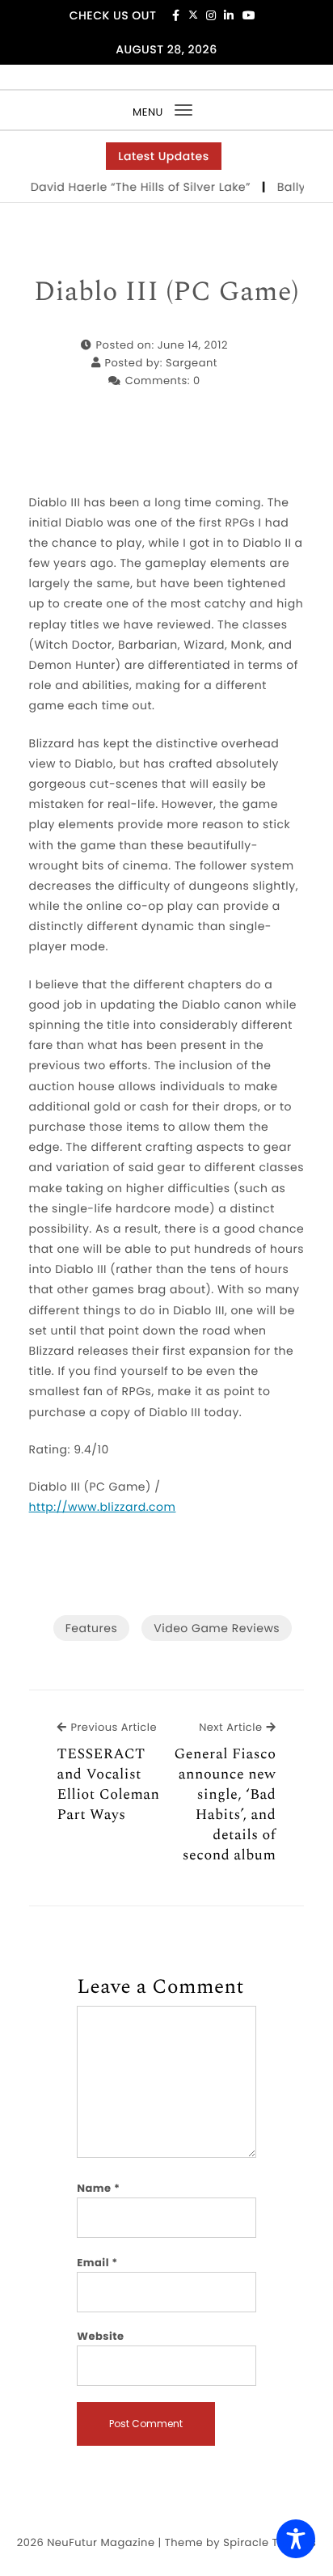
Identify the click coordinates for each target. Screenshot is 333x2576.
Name (98, 2188)
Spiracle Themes (270, 2542)
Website (100, 2336)
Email (97, 2263)
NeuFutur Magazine (101, 2542)
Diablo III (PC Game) (166, 293)
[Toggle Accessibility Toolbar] (296, 2539)
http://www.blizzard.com (103, 1507)
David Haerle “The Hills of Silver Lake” (134, 187)
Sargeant (192, 363)
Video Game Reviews (217, 1628)
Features (91, 1628)
